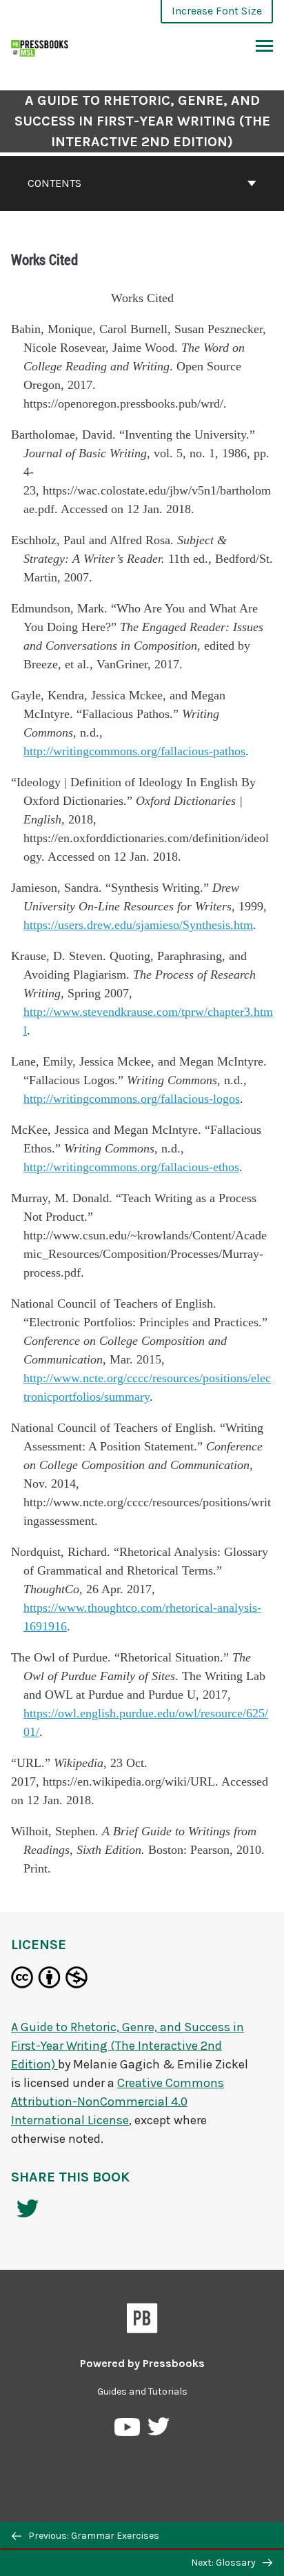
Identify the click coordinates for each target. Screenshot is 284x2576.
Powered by (142, 2363)
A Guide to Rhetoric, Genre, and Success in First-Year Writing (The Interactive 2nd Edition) (142, 121)
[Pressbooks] (142, 2321)
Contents (54, 183)
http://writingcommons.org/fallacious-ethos (131, 1167)
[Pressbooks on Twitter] (159, 2430)
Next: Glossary (224, 2563)
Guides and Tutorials (142, 2392)
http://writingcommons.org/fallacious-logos (132, 1099)
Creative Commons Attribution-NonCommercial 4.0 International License (118, 2101)
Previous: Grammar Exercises (93, 2536)
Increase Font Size (217, 11)
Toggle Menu (264, 47)
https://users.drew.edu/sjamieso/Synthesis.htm (138, 925)
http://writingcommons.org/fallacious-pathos (134, 751)
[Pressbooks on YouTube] (128, 2430)
